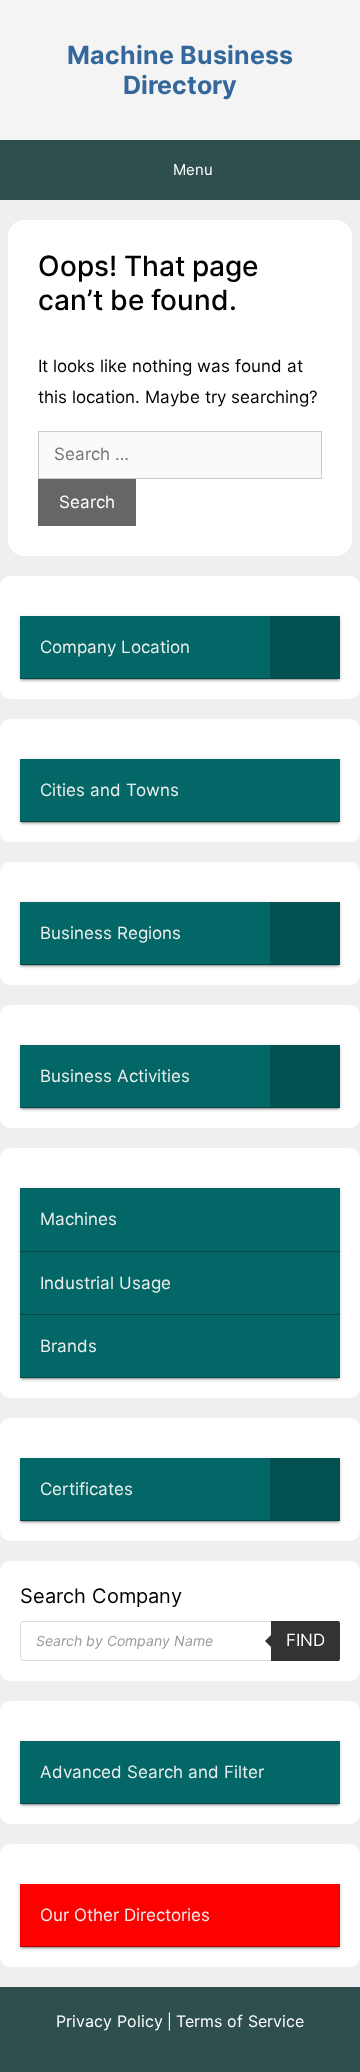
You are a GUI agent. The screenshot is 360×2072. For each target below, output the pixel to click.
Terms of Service (240, 2021)
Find (305, 1640)
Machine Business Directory (180, 70)
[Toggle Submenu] (305, 647)
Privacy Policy (109, 2021)
